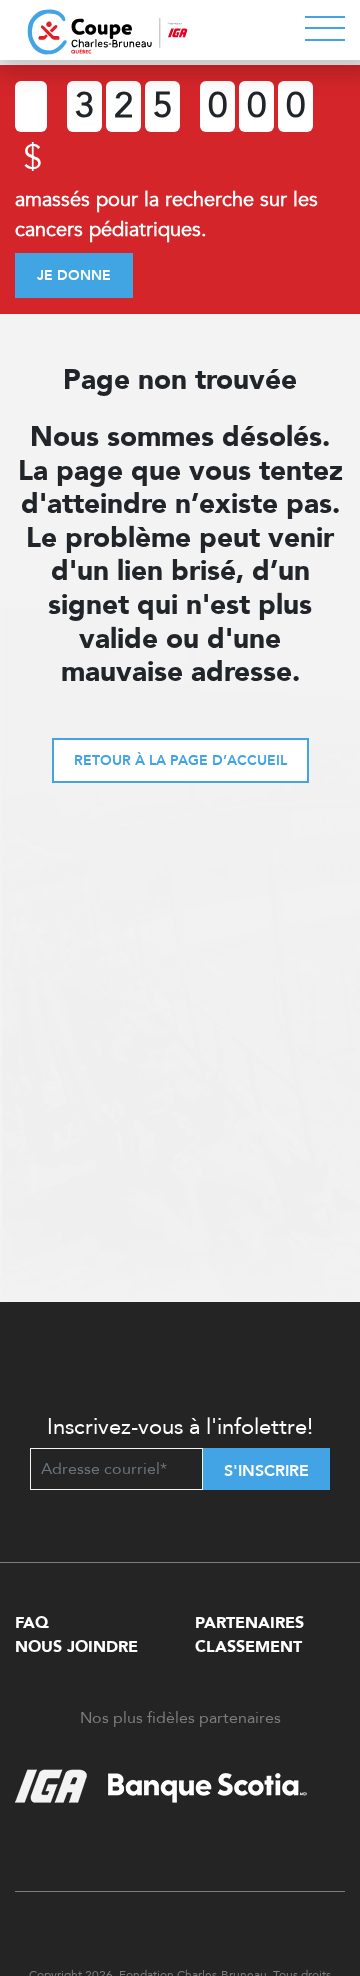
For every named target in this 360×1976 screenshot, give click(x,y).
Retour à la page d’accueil (180, 760)
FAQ (32, 1623)
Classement (248, 1647)
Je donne (74, 275)
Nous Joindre (76, 1647)
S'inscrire (266, 1471)
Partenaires (249, 1623)
